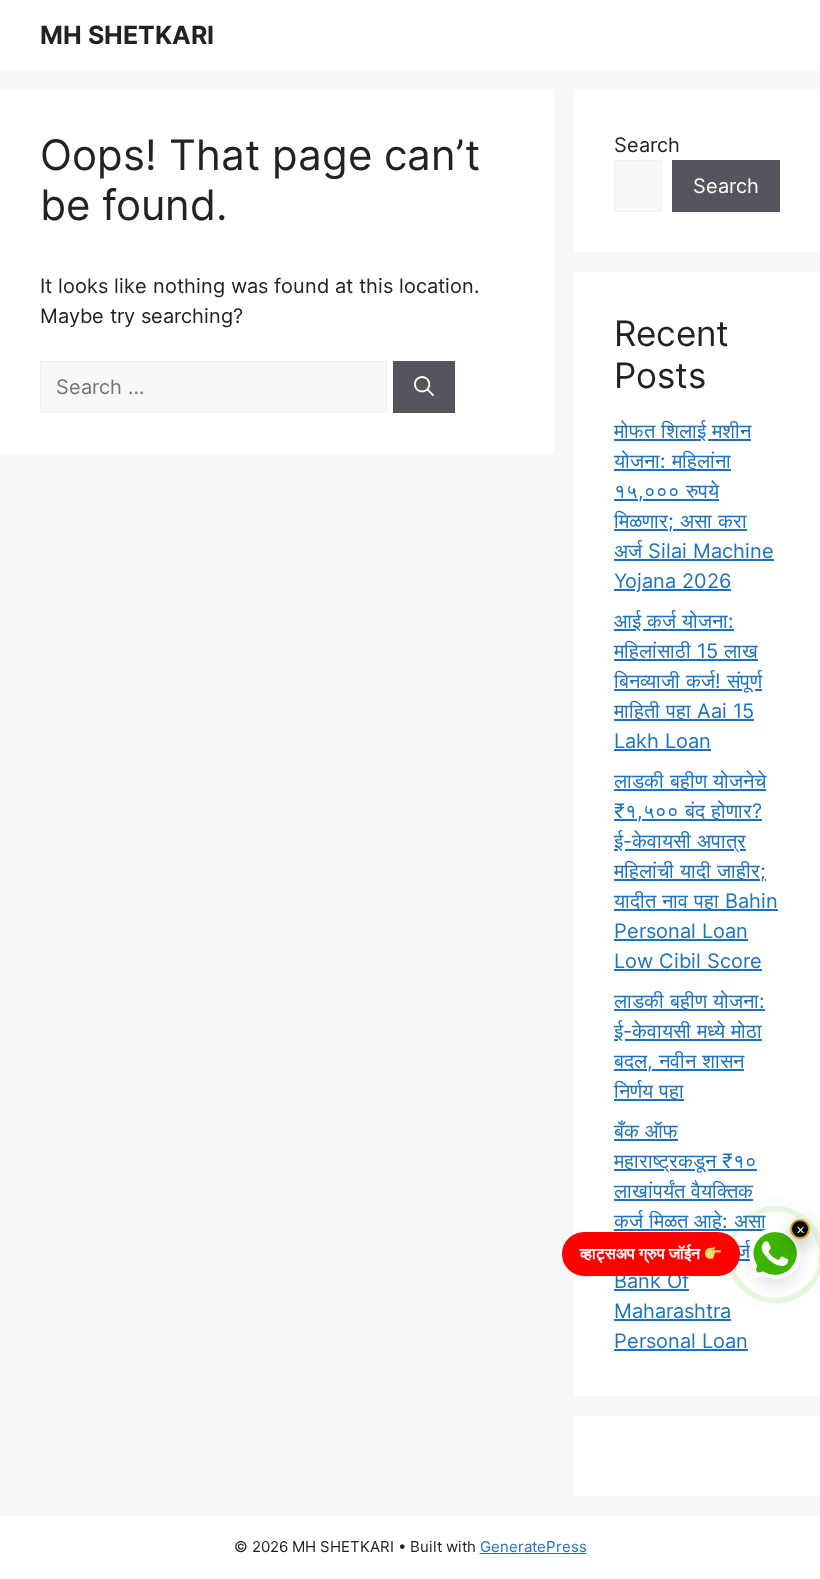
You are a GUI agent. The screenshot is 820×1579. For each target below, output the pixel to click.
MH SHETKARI (127, 35)
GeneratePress (533, 1546)
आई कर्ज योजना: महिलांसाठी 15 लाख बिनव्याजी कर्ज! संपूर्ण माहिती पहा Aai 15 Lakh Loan (688, 681)
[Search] (424, 387)
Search (647, 145)
